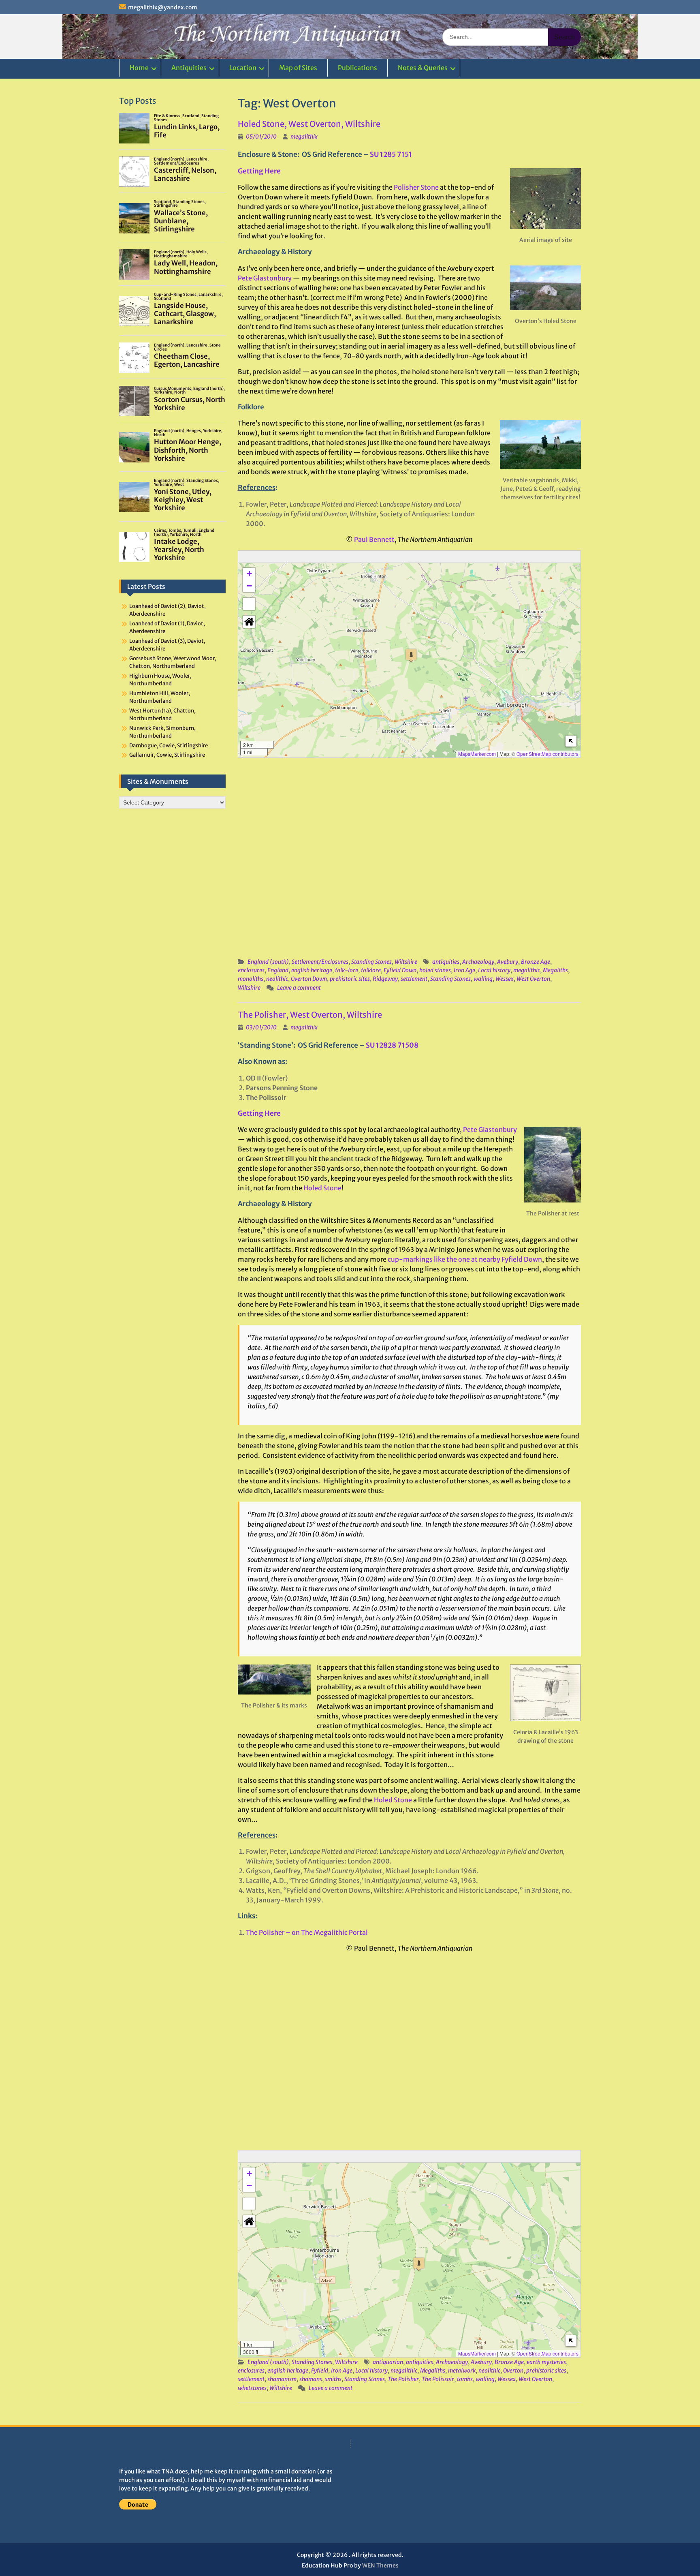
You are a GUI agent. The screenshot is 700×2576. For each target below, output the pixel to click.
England (278, 970)
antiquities (446, 962)
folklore (371, 970)
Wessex (505, 979)
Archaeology (478, 962)
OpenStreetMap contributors (547, 754)
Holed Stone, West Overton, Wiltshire (309, 124)
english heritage (312, 970)
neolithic (277, 979)
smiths (333, 2379)
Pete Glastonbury (265, 278)
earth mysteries (546, 2362)
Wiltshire (406, 962)
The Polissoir (438, 2379)
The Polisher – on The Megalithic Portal (307, 1932)
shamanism (282, 2379)
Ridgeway (385, 979)
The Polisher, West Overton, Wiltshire (310, 1015)
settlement (414, 979)
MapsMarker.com (477, 754)
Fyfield (320, 2371)
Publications (357, 68)
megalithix (304, 137)
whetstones (252, 2388)
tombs (465, 2379)
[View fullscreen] (249, 604)
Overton (513, 2371)
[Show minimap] (571, 741)
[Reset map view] (249, 622)
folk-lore (347, 970)
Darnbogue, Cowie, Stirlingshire (169, 746)
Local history (494, 970)
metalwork (462, 2371)
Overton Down (309, 979)
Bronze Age (536, 962)
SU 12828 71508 (392, 1045)
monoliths (251, 979)
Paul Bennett (374, 539)
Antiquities (189, 68)
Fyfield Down (400, 970)
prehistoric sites (350, 979)
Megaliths (555, 970)
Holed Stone (322, 1188)
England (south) (268, 962)
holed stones (435, 970)
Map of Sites (298, 68)
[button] (411, 656)
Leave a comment (299, 988)
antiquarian (388, 2362)
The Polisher (403, 2379)
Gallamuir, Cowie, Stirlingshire (167, 755)
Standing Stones (371, 962)
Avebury (508, 962)
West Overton (533, 979)
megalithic (527, 970)
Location (243, 68)
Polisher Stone (416, 187)
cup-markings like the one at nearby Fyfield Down (465, 1259)
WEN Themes (380, 2565)
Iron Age (464, 970)
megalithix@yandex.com (163, 7)
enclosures (251, 970)
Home (139, 68)
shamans (311, 2379)
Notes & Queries (423, 68)
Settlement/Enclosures (320, 962)
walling (483, 979)
